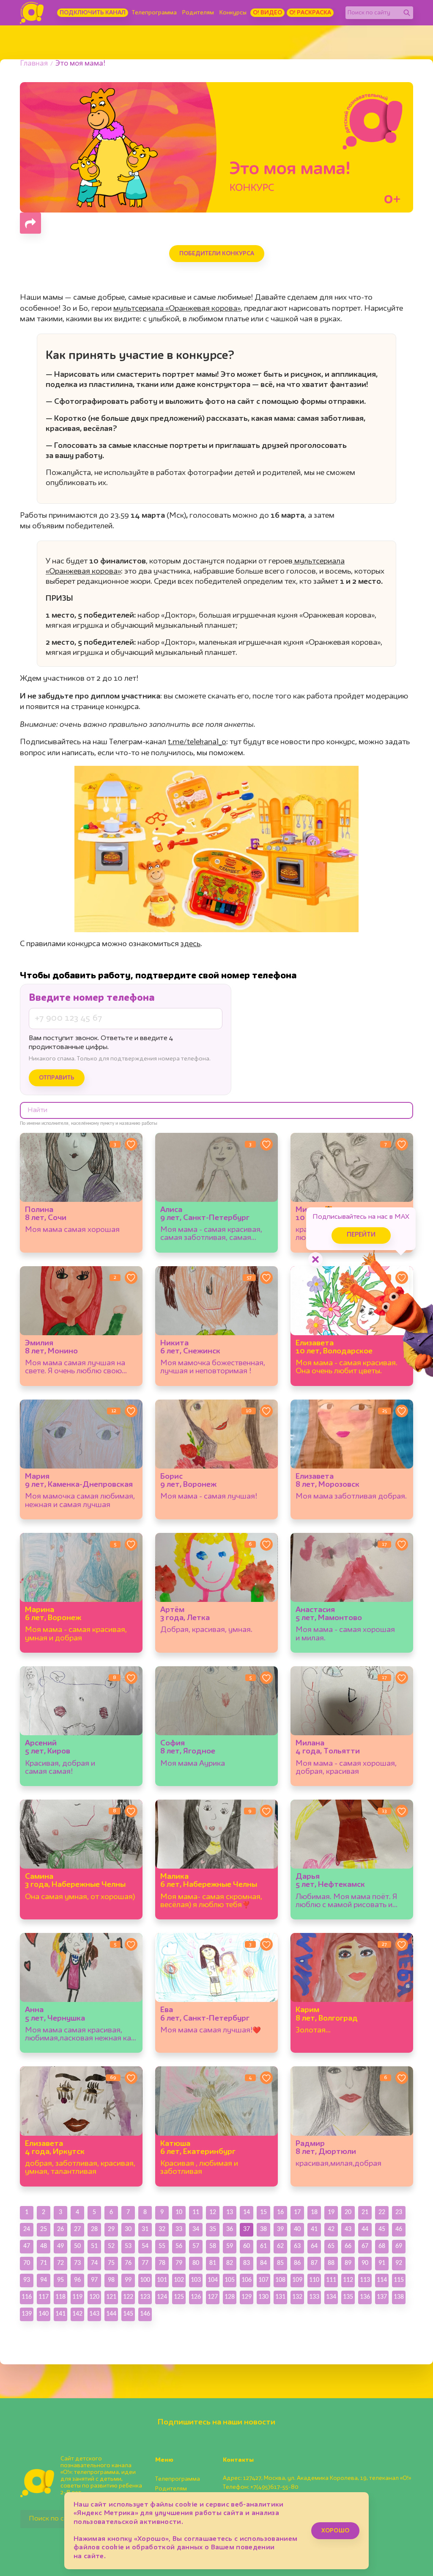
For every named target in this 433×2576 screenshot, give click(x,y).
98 (111, 2280)
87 (314, 2263)
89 (348, 2263)
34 (196, 2229)
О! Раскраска (310, 13)
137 (382, 2297)
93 (27, 2280)
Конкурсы (233, 13)
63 (297, 2246)
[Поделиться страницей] (30, 223)
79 (179, 2263)
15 (263, 2212)
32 (162, 2229)
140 (44, 2314)
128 (230, 2297)
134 (331, 2297)
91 (382, 2263)
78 (162, 2263)
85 (280, 2263)
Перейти (361, 1235)
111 (331, 2280)
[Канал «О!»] (32, 13)
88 (331, 2263)
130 (263, 2297)
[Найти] (407, 13)
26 (60, 2229)
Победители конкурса (217, 254)
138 (399, 2297)
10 (179, 2212)
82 (230, 2263)
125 (179, 2297)
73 (77, 2263)
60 (247, 2246)
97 (94, 2280)
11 (196, 2212)
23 (399, 2212)
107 (263, 2280)
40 (297, 2229)
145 (128, 2314)
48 (44, 2246)
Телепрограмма (154, 13)
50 (77, 2246)
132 (297, 2297)
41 (314, 2229)
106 (247, 2280)
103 (196, 2280)
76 (128, 2263)
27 (77, 2229)
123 (145, 2297)
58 (213, 2246)
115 (399, 2280)
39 (280, 2229)
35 (213, 2229)
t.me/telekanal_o (197, 742)
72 (60, 2263)
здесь (190, 944)
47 (27, 2246)
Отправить (57, 1078)
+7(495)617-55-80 (274, 2487)
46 (399, 2229)
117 (44, 2297)
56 (179, 2246)
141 (60, 2314)
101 (162, 2280)
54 (145, 2246)
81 (213, 2263)
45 (382, 2229)
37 (247, 2229)
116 (27, 2297)
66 (348, 2246)
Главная (34, 64)
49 (60, 2246)
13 (230, 2212)
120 (94, 2297)
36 (230, 2229)
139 (27, 2314)
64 (314, 2246)
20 (348, 2212)
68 (382, 2246)
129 (247, 2297)
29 (111, 2229)
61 (263, 2246)
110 (314, 2280)
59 (230, 2246)
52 (111, 2246)
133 (314, 2297)
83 (247, 2263)
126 (196, 2297)
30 (128, 2229)
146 (145, 2314)
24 (27, 2229)
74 (94, 2263)
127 (213, 2297)
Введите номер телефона (92, 998)
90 (365, 2263)
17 (297, 2212)
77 (145, 2263)
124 (162, 2297)
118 (60, 2297)
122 (128, 2297)
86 (297, 2263)
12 (213, 2212)
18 (314, 2212)
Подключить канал (93, 13)
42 (331, 2229)
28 (94, 2229)
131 (280, 2297)
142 (77, 2314)
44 (365, 2229)
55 (162, 2246)
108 (280, 2280)
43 (348, 2229)
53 (128, 2246)
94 (44, 2280)
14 (247, 2212)
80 (196, 2263)
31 (145, 2229)
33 (179, 2229)
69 (399, 2246)
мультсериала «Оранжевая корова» (177, 309)
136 (365, 2297)
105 (230, 2280)
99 (128, 2280)
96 (77, 2280)
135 (348, 2297)
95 (60, 2280)
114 (382, 2280)
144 (111, 2314)
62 (280, 2246)
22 (382, 2212)
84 (263, 2263)
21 (365, 2212)
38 (263, 2229)
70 (27, 2263)
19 (331, 2212)
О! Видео (267, 13)
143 (94, 2314)
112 (348, 2280)
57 (196, 2246)
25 (44, 2229)
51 (94, 2246)
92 (399, 2263)
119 (77, 2297)
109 (297, 2280)
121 (111, 2297)
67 (365, 2246)
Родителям (198, 13)
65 (331, 2246)
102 (179, 2280)
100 (145, 2280)
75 (111, 2263)
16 (280, 2212)
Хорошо (335, 2531)
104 (213, 2280)
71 (44, 2263)
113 (365, 2280)
